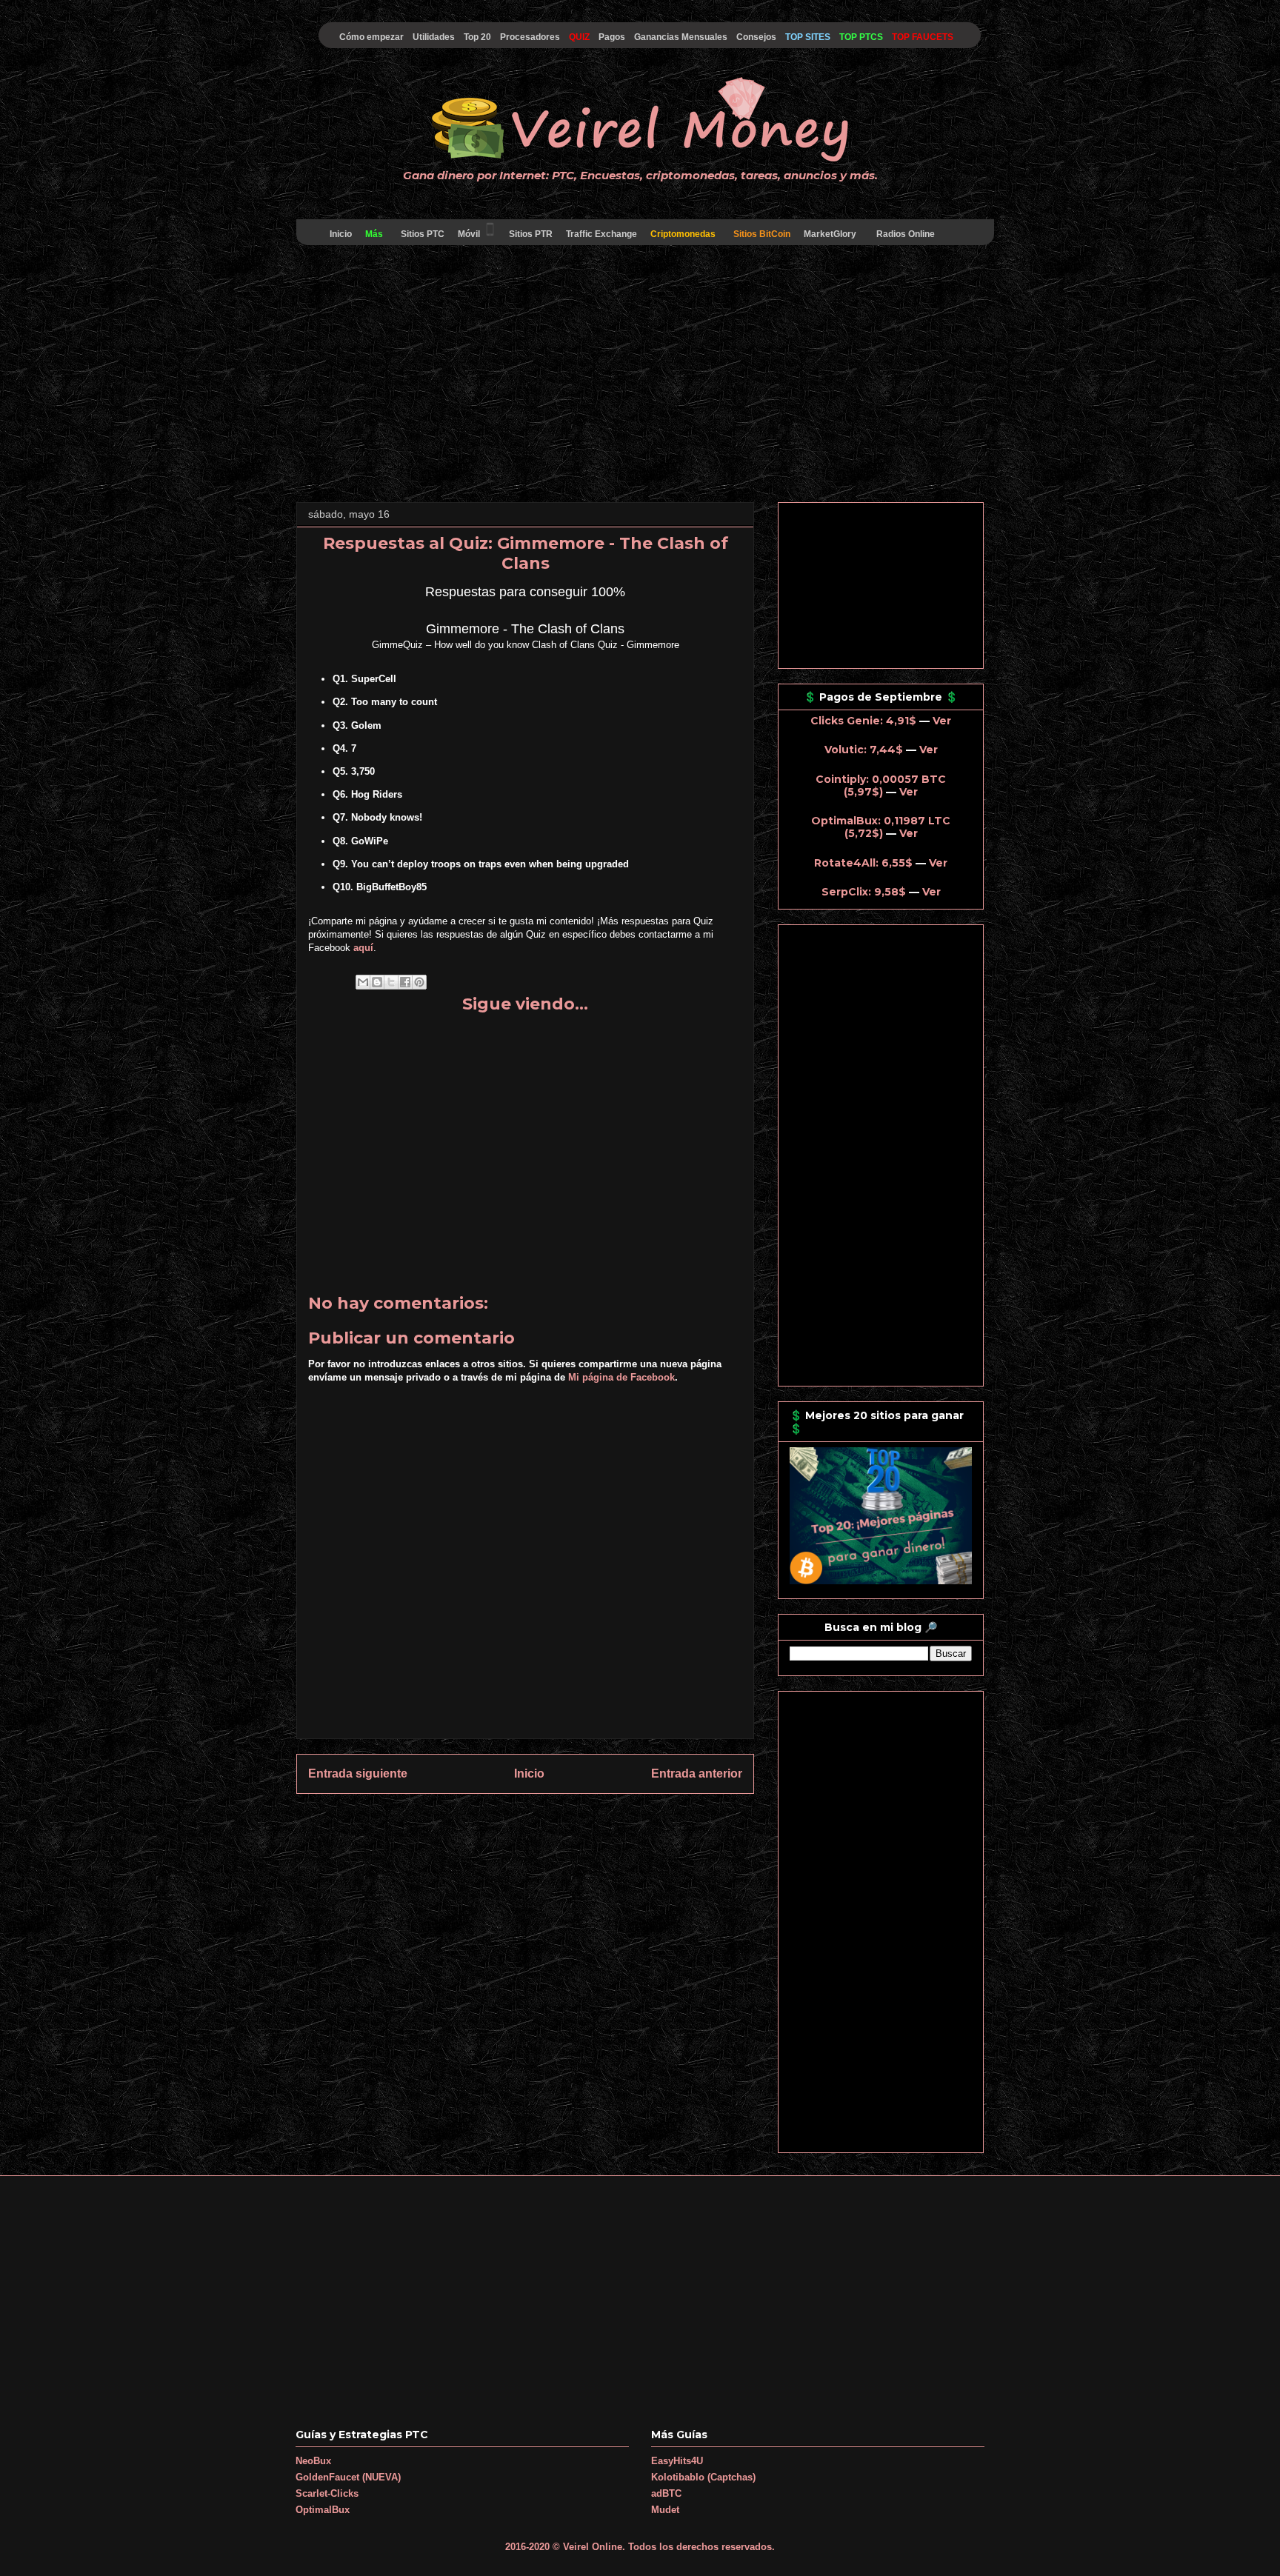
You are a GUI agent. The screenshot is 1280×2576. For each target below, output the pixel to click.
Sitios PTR (531, 234)
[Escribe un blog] (377, 982)
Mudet (665, 2510)
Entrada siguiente (358, 1773)
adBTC (666, 2493)
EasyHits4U (677, 2461)
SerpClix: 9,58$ (864, 892)
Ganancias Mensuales (681, 37)
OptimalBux (323, 2510)
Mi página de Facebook (621, 1377)
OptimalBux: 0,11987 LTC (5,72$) (881, 827)
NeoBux (313, 2461)
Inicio (341, 234)
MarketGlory (830, 234)
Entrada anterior (697, 1773)
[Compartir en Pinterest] (419, 982)
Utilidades (434, 37)
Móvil (469, 234)
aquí (363, 948)
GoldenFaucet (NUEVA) (348, 2477)
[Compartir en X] (391, 982)
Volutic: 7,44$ (864, 750)
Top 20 (477, 37)
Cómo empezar (371, 37)
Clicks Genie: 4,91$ (863, 721)
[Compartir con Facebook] (405, 982)
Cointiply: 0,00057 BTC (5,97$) (881, 785)
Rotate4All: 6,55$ (863, 863)
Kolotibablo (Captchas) (703, 2477)
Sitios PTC (423, 234)
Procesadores (530, 37)
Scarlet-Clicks (327, 2493)
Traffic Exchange (601, 234)
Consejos (756, 37)
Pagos (612, 37)
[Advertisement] (640, 376)
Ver (942, 721)
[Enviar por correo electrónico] (363, 982)
